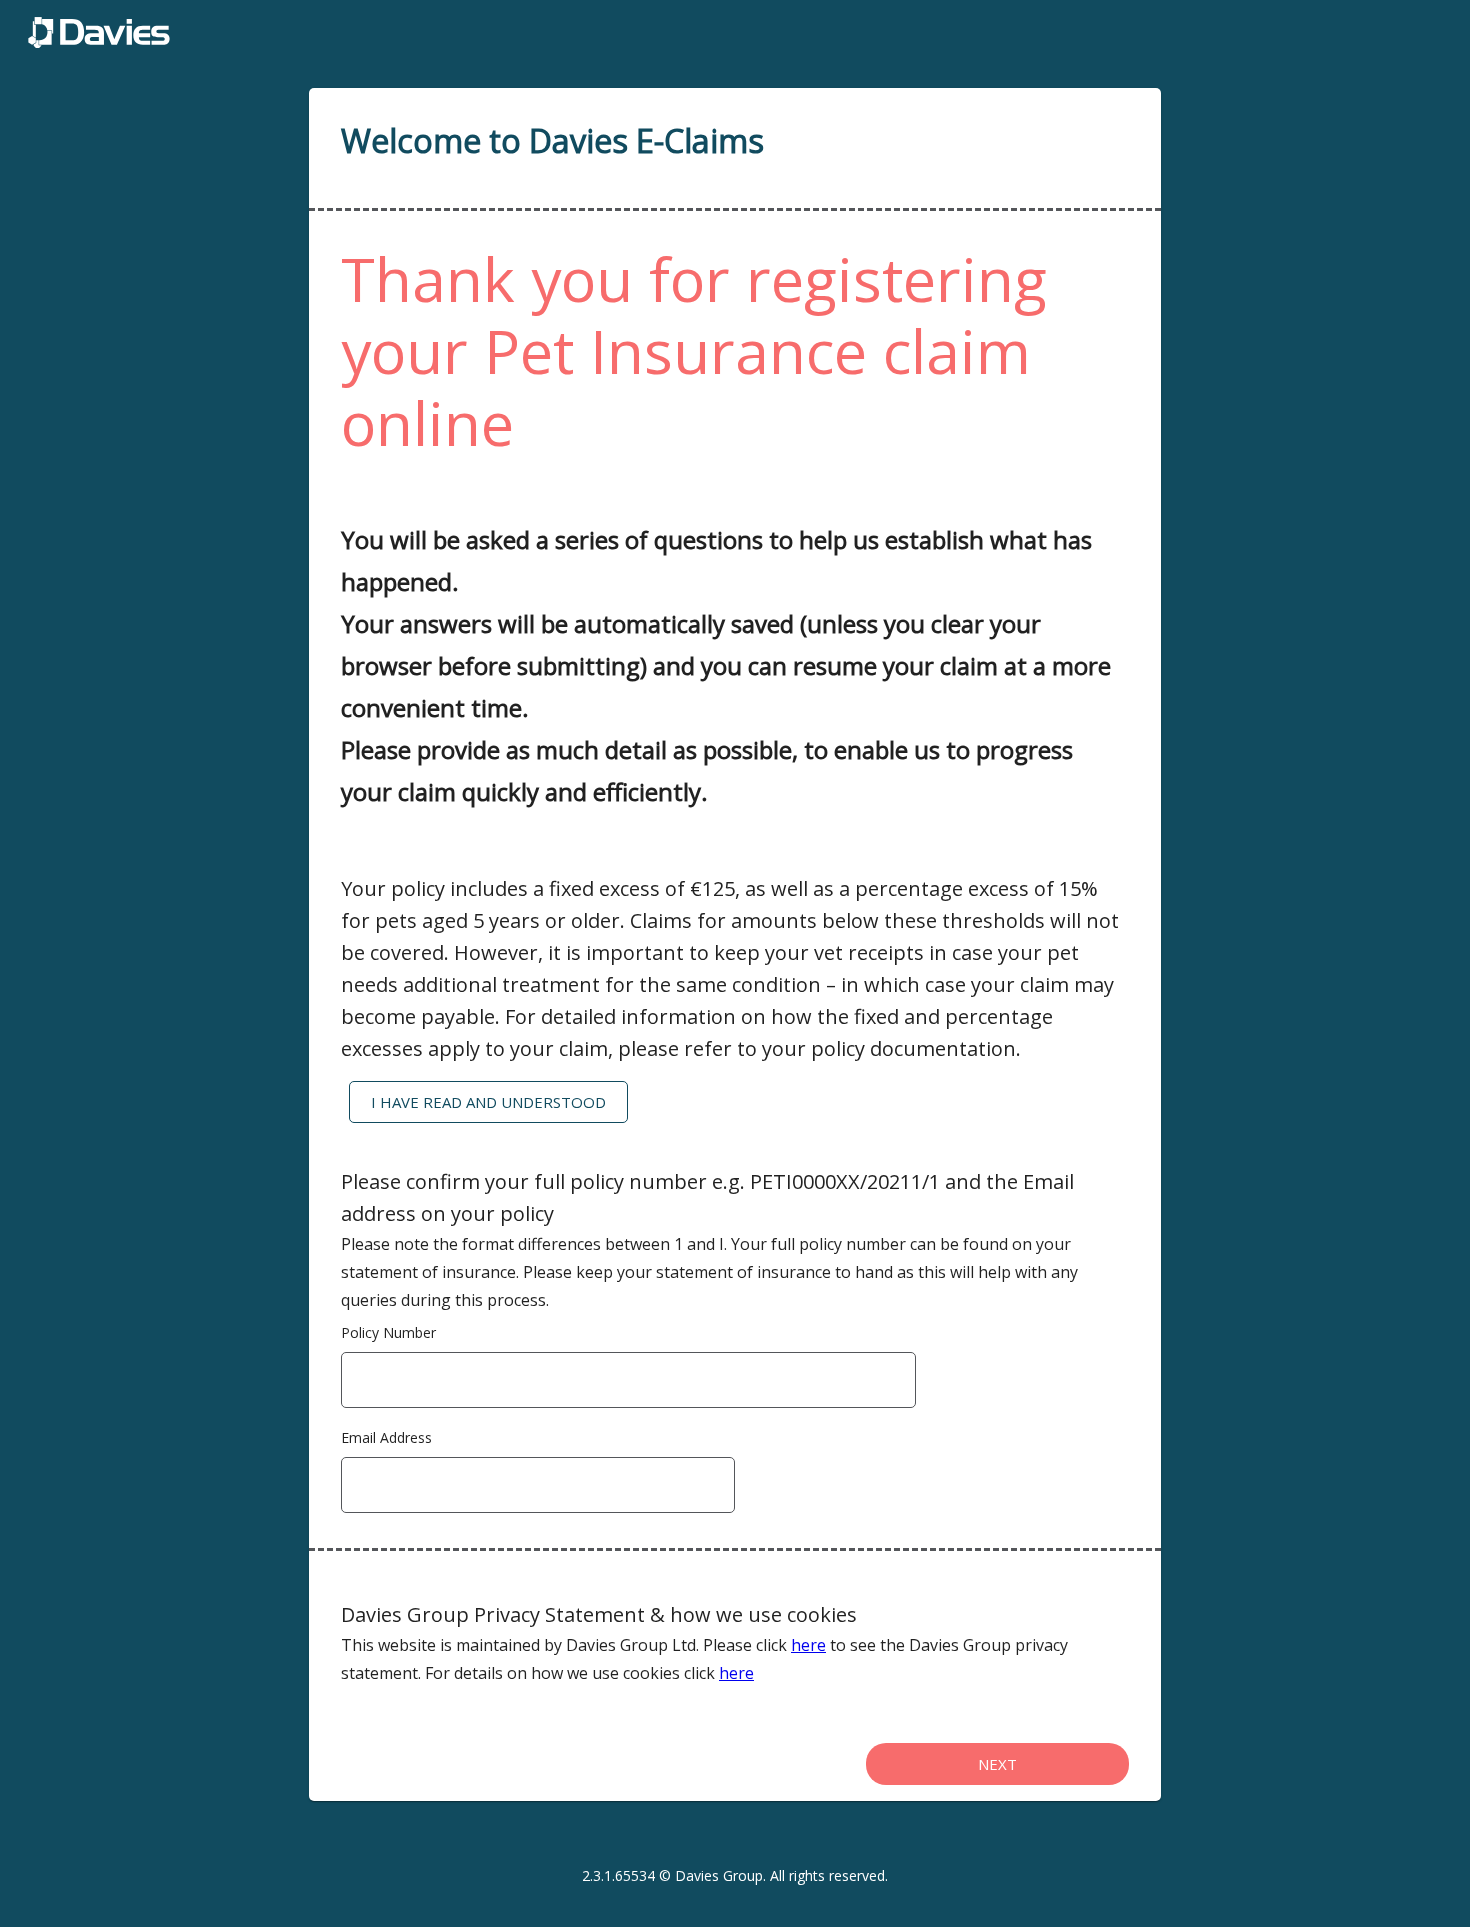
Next (997, 1764)
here (808, 1645)
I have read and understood (488, 1102)
